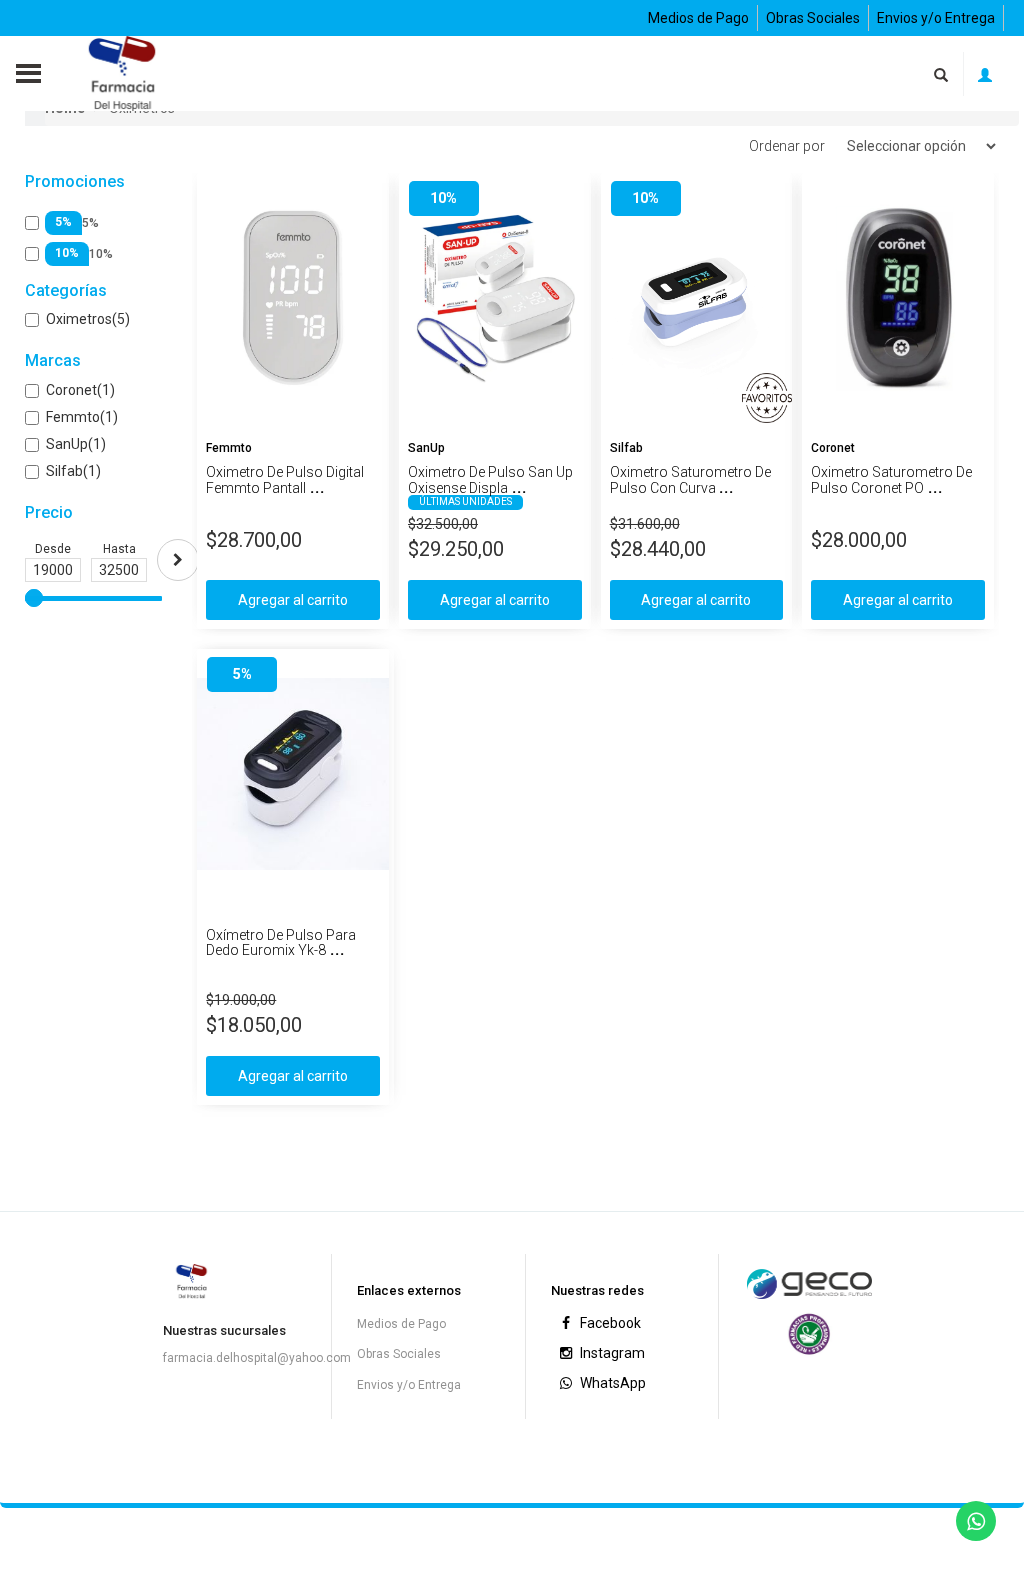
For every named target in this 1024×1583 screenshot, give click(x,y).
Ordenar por (787, 146)
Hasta (119, 549)
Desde (53, 549)
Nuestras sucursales (224, 1330)
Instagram (611, 1353)
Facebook (609, 1323)
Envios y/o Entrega (936, 18)
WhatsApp (611, 1383)
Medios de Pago (698, 18)
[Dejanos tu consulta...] (976, 1521)
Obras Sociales (813, 18)
